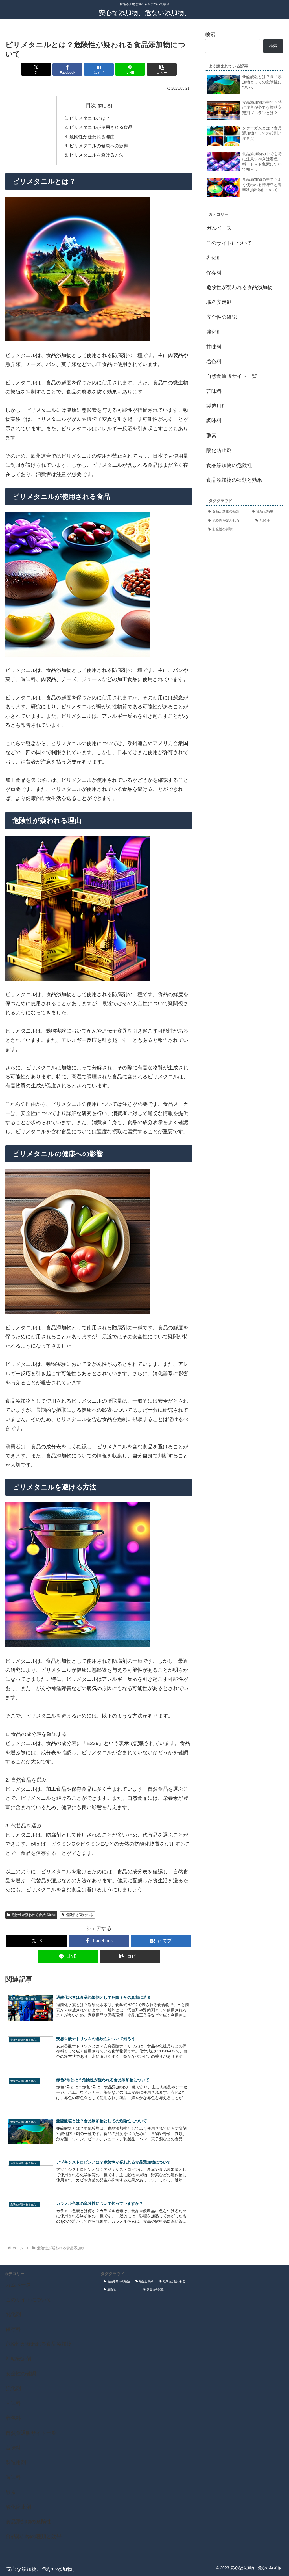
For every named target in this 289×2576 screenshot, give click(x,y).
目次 (91, 105)
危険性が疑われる (80, 1915)
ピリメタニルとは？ (90, 118)
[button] (162, 69)
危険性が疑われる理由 (92, 137)
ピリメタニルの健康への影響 (99, 146)
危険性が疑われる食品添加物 (34, 1915)
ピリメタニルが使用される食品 (101, 127)
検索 (210, 34)
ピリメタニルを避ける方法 (97, 155)
